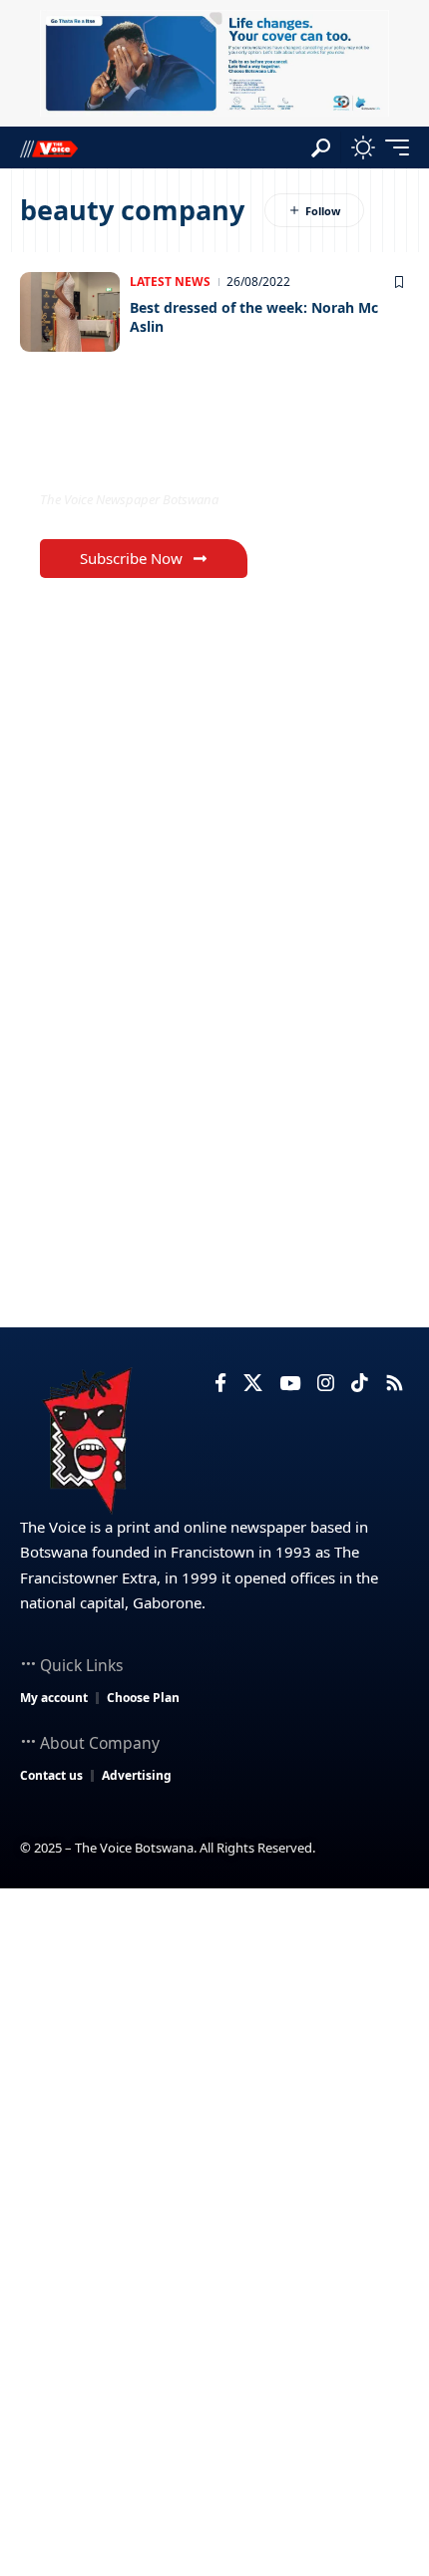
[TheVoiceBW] (49, 148)
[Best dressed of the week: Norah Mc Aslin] (70, 312)
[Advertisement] (214, 2113)
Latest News (170, 282)
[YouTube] (290, 1383)
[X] (253, 1383)
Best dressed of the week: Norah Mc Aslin (254, 317)
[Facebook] (220, 1383)
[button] (321, 148)
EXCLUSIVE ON (123, 458)
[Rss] (395, 1383)
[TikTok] (360, 1383)
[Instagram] (326, 1383)
